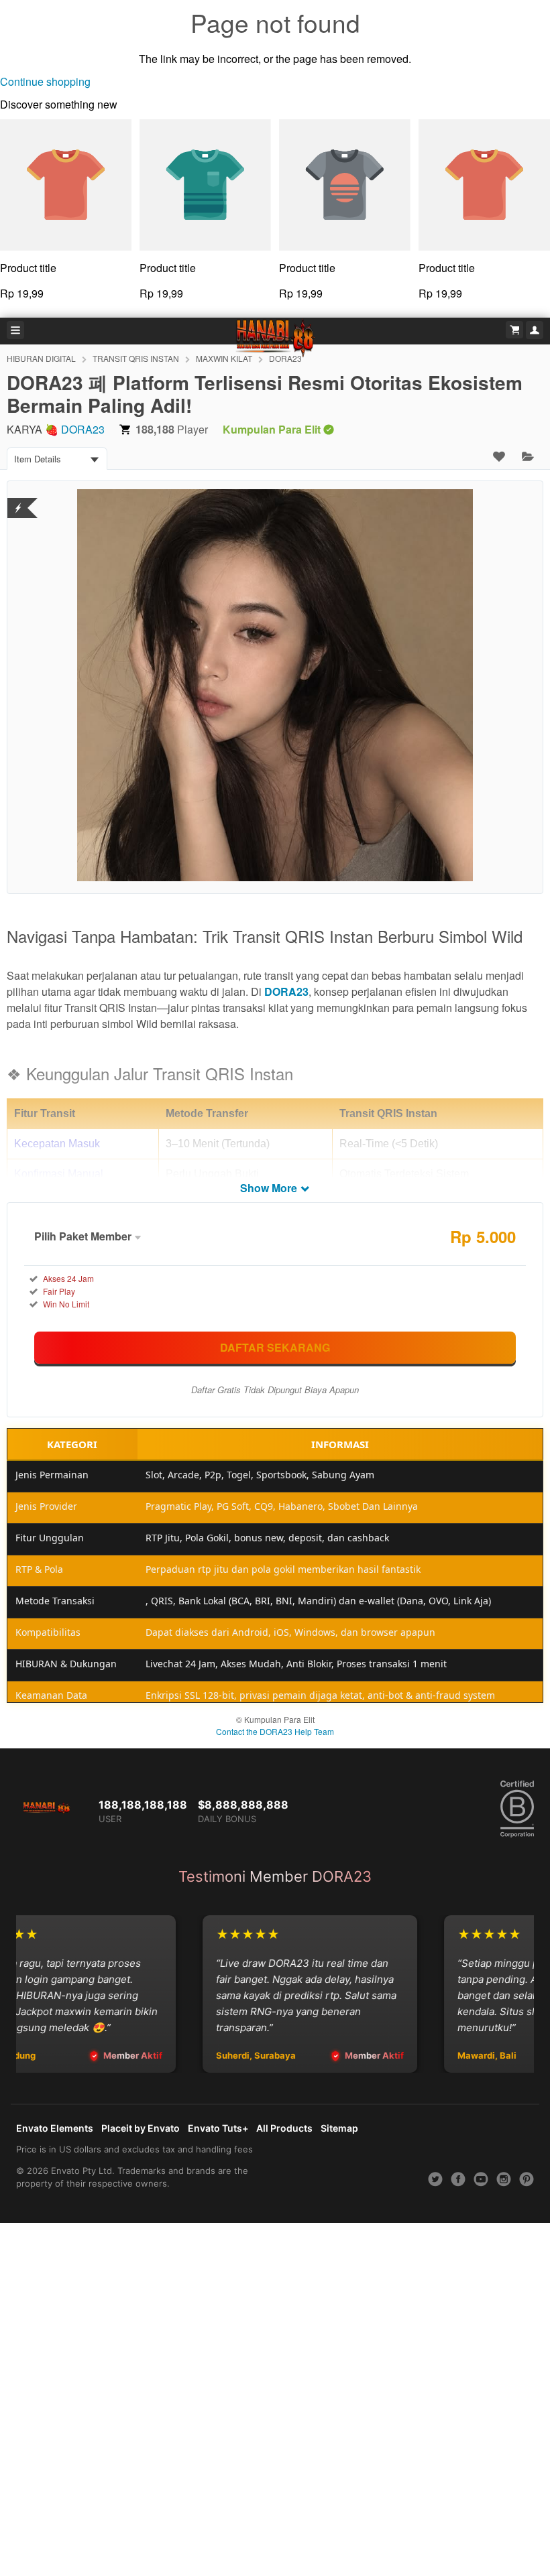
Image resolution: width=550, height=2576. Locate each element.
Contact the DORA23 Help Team (275, 1731)
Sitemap (339, 2128)
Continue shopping (45, 81)
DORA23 (83, 429)
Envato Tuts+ (218, 2128)
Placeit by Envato (141, 2128)
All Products (284, 2128)
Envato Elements (55, 2128)
